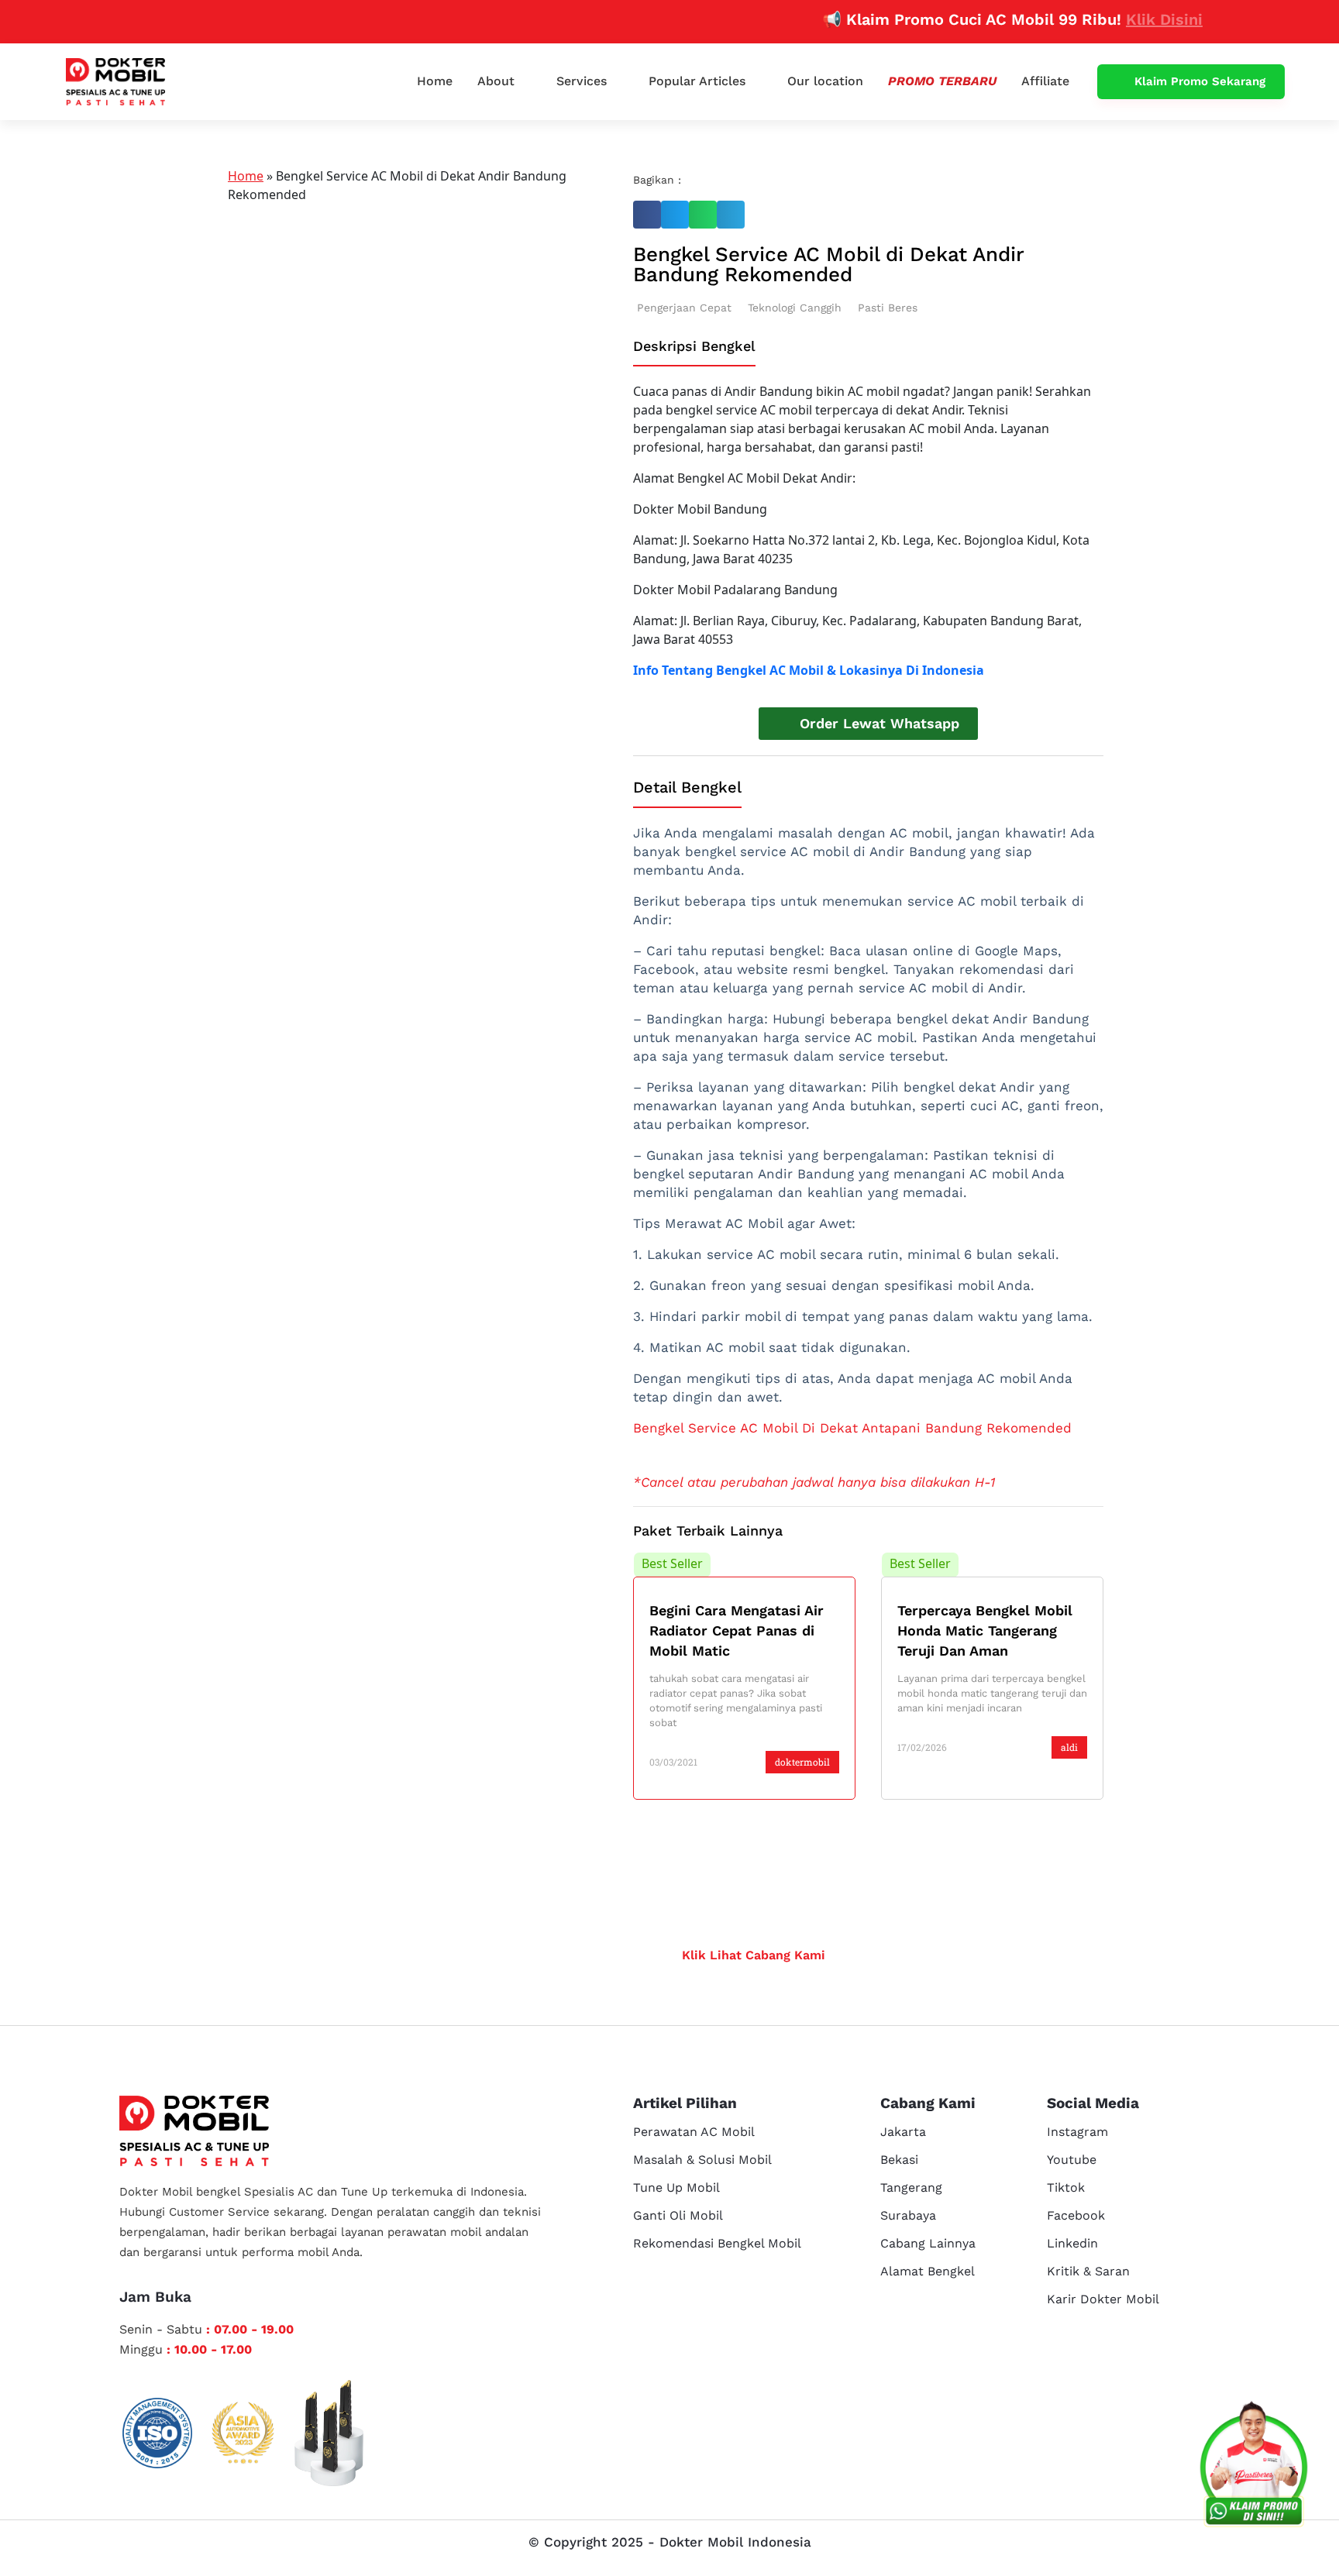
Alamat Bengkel (928, 2271)
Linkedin (1072, 2243)
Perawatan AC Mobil (694, 2132)
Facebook (1076, 2215)
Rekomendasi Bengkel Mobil (717, 2243)
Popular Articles (697, 81)
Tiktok (1066, 2187)
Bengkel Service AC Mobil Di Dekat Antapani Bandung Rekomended (852, 1428)
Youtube (1072, 2160)
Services (582, 81)
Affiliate (1045, 81)
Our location (825, 81)
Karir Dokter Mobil (1103, 2299)
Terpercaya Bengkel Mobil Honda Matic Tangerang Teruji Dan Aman (985, 1630)
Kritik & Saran (1088, 2271)
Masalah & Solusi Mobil (702, 2160)
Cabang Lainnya (928, 2243)
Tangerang (911, 2187)
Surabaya (908, 2215)
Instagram (1077, 2132)
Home (435, 81)
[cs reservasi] (1254, 2468)
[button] (647, 215)
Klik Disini (1120, 19)
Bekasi (899, 2160)
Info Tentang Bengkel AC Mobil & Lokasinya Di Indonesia (809, 670)
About (496, 81)
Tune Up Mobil (676, 2187)
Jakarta (903, 2132)
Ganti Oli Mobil (678, 2215)
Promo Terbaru (942, 81)
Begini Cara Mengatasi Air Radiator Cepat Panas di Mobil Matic (737, 1630)
